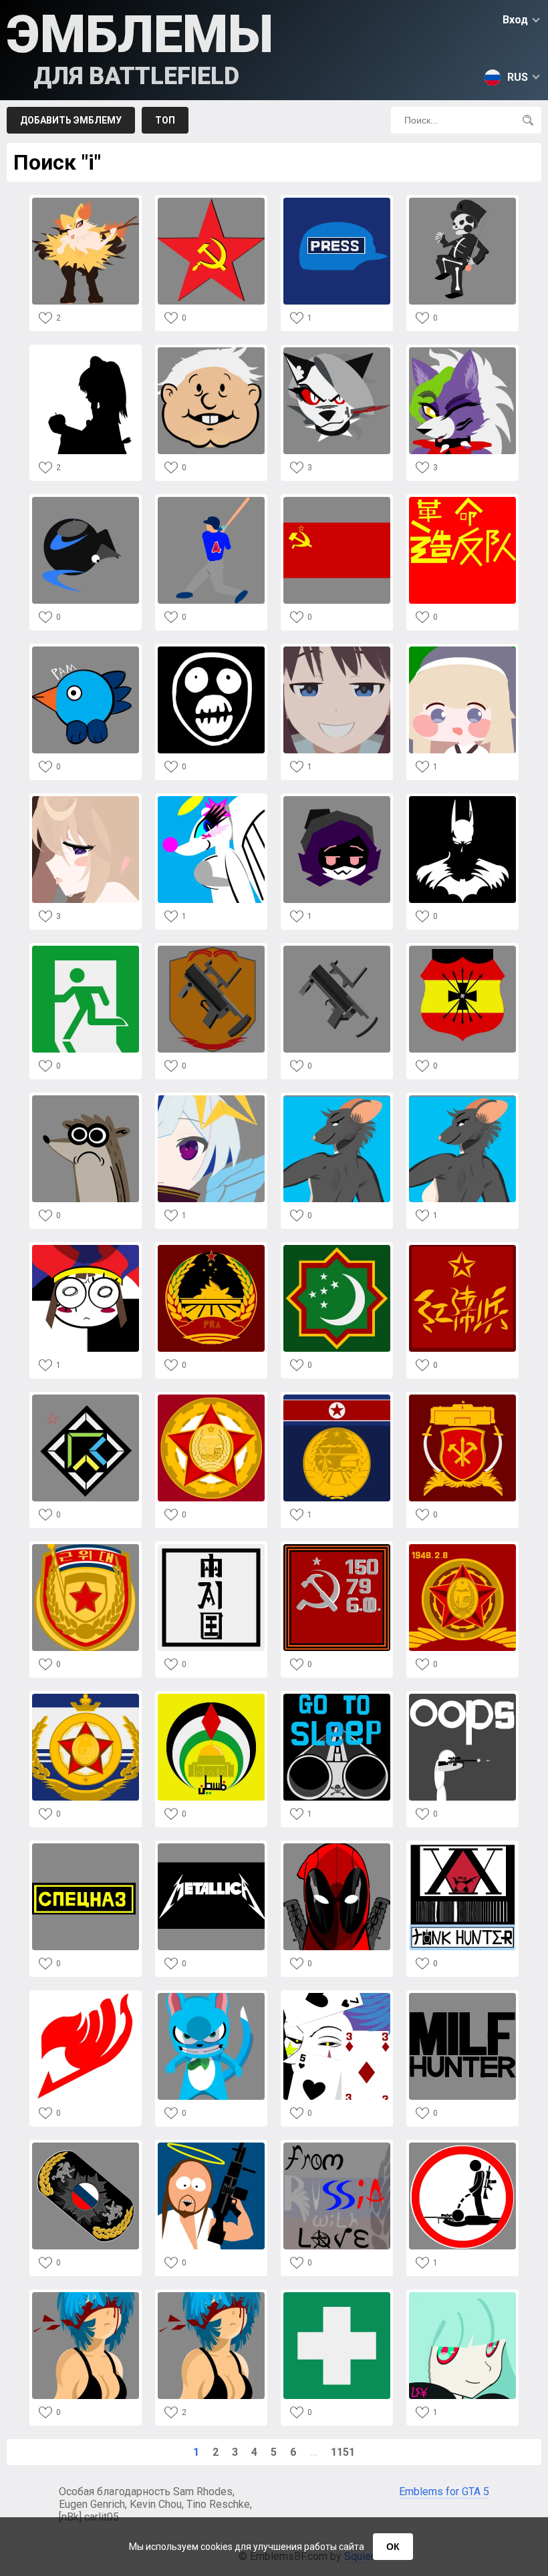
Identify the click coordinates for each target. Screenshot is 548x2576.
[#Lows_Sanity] (462, 2296)
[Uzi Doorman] (337, 800)
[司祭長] (462, 650)
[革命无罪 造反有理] (462, 501)
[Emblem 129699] (337, 2146)
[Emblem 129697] (86, 2296)
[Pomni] (86, 1249)
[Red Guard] (462, 1249)
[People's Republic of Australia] (211, 1249)
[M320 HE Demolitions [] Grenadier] (337, 949)
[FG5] (462, 800)
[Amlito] (211, 351)
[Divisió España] (462, 949)
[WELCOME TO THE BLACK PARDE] (462, 201)
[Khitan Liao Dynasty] (211, 1548)
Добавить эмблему (71, 120)
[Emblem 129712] (462, 1697)
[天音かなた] (211, 1099)
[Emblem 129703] (337, 1997)
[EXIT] (86, 949)
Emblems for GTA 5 (444, 2492)
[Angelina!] (211, 800)
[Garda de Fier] (337, 2296)
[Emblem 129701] (86, 2146)
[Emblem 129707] (462, 1847)
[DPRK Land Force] (462, 1398)
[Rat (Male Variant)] (337, 1099)
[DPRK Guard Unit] (86, 1548)
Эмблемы (140, 47)
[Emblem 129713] (337, 1697)
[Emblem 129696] (211, 2296)
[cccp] (211, 201)
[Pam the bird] (86, 650)
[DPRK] (337, 1398)
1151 (343, 2452)
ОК (393, 2547)
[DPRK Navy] (86, 1697)
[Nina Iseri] (337, 650)
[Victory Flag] (337, 1548)
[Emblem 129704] (211, 1997)
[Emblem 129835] (86, 501)
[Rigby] (86, 1099)
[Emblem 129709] (337, 1847)
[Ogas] (86, 1398)
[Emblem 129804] (86, 800)
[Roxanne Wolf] (462, 351)
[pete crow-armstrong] (211, 501)
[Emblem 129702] (462, 1997)
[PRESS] (337, 201)
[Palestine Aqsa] (211, 1697)
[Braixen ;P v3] (86, 201)
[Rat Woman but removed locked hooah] (462, 1099)
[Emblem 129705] (86, 1997)
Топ (165, 120)
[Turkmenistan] (337, 1249)
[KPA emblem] (211, 1398)
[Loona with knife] (337, 351)
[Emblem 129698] (462, 2146)
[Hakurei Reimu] (86, 351)
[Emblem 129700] (211, 2146)
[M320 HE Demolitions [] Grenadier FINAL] (211, 949)
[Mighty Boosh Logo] (211, 650)
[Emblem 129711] (86, 1847)
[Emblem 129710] (211, 1847)
